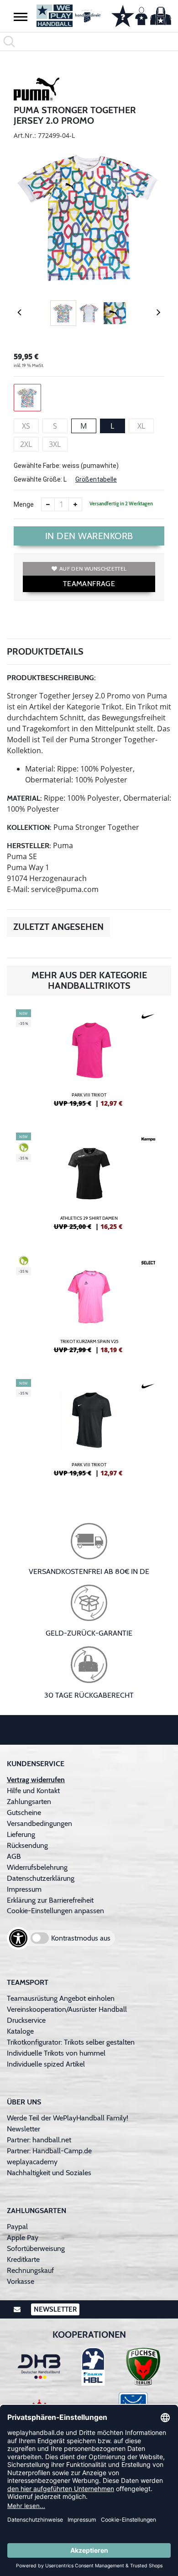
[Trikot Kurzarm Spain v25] (89, 1308)
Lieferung (21, 1834)
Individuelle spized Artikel (46, 2064)
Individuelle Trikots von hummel (56, 2053)
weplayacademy (32, 2162)
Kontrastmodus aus (81, 1938)
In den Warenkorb (89, 536)
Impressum (24, 1889)
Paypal (17, 2227)
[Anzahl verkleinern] (48, 504)
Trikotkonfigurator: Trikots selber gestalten (71, 2042)
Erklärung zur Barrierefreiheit (50, 1900)
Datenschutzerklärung (41, 1878)
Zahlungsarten (29, 1802)
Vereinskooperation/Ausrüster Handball (67, 2009)
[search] (89, 42)
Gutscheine (24, 1813)
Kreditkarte (23, 2259)
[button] (21, 16)
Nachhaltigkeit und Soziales (49, 2173)
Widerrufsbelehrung (37, 1867)
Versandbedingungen (39, 1823)
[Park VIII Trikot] (89, 1062)
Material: (24, 798)
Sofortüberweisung (36, 2248)
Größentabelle (96, 479)
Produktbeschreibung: (51, 678)
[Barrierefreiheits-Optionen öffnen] (18, 1938)
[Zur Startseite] (67, 16)
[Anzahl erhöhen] (75, 504)
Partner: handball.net (39, 2140)
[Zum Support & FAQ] (123, 15)
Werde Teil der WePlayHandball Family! (68, 2118)
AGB (14, 1856)
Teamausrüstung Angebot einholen (61, 1998)
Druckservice (26, 2020)
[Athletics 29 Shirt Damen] (89, 1185)
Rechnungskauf (30, 2270)
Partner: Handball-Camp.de (49, 2151)
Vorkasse (21, 2281)
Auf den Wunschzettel (93, 569)
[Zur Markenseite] (37, 90)
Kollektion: (29, 827)
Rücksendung (27, 1845)
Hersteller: (29, 846)
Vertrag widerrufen (36, 1780)
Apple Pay (23, 2238)
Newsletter (24, 2129)
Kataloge (20, 2031)
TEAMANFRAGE (89, 584)
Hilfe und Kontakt (33, 1791)
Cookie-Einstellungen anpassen (55, 1911)
